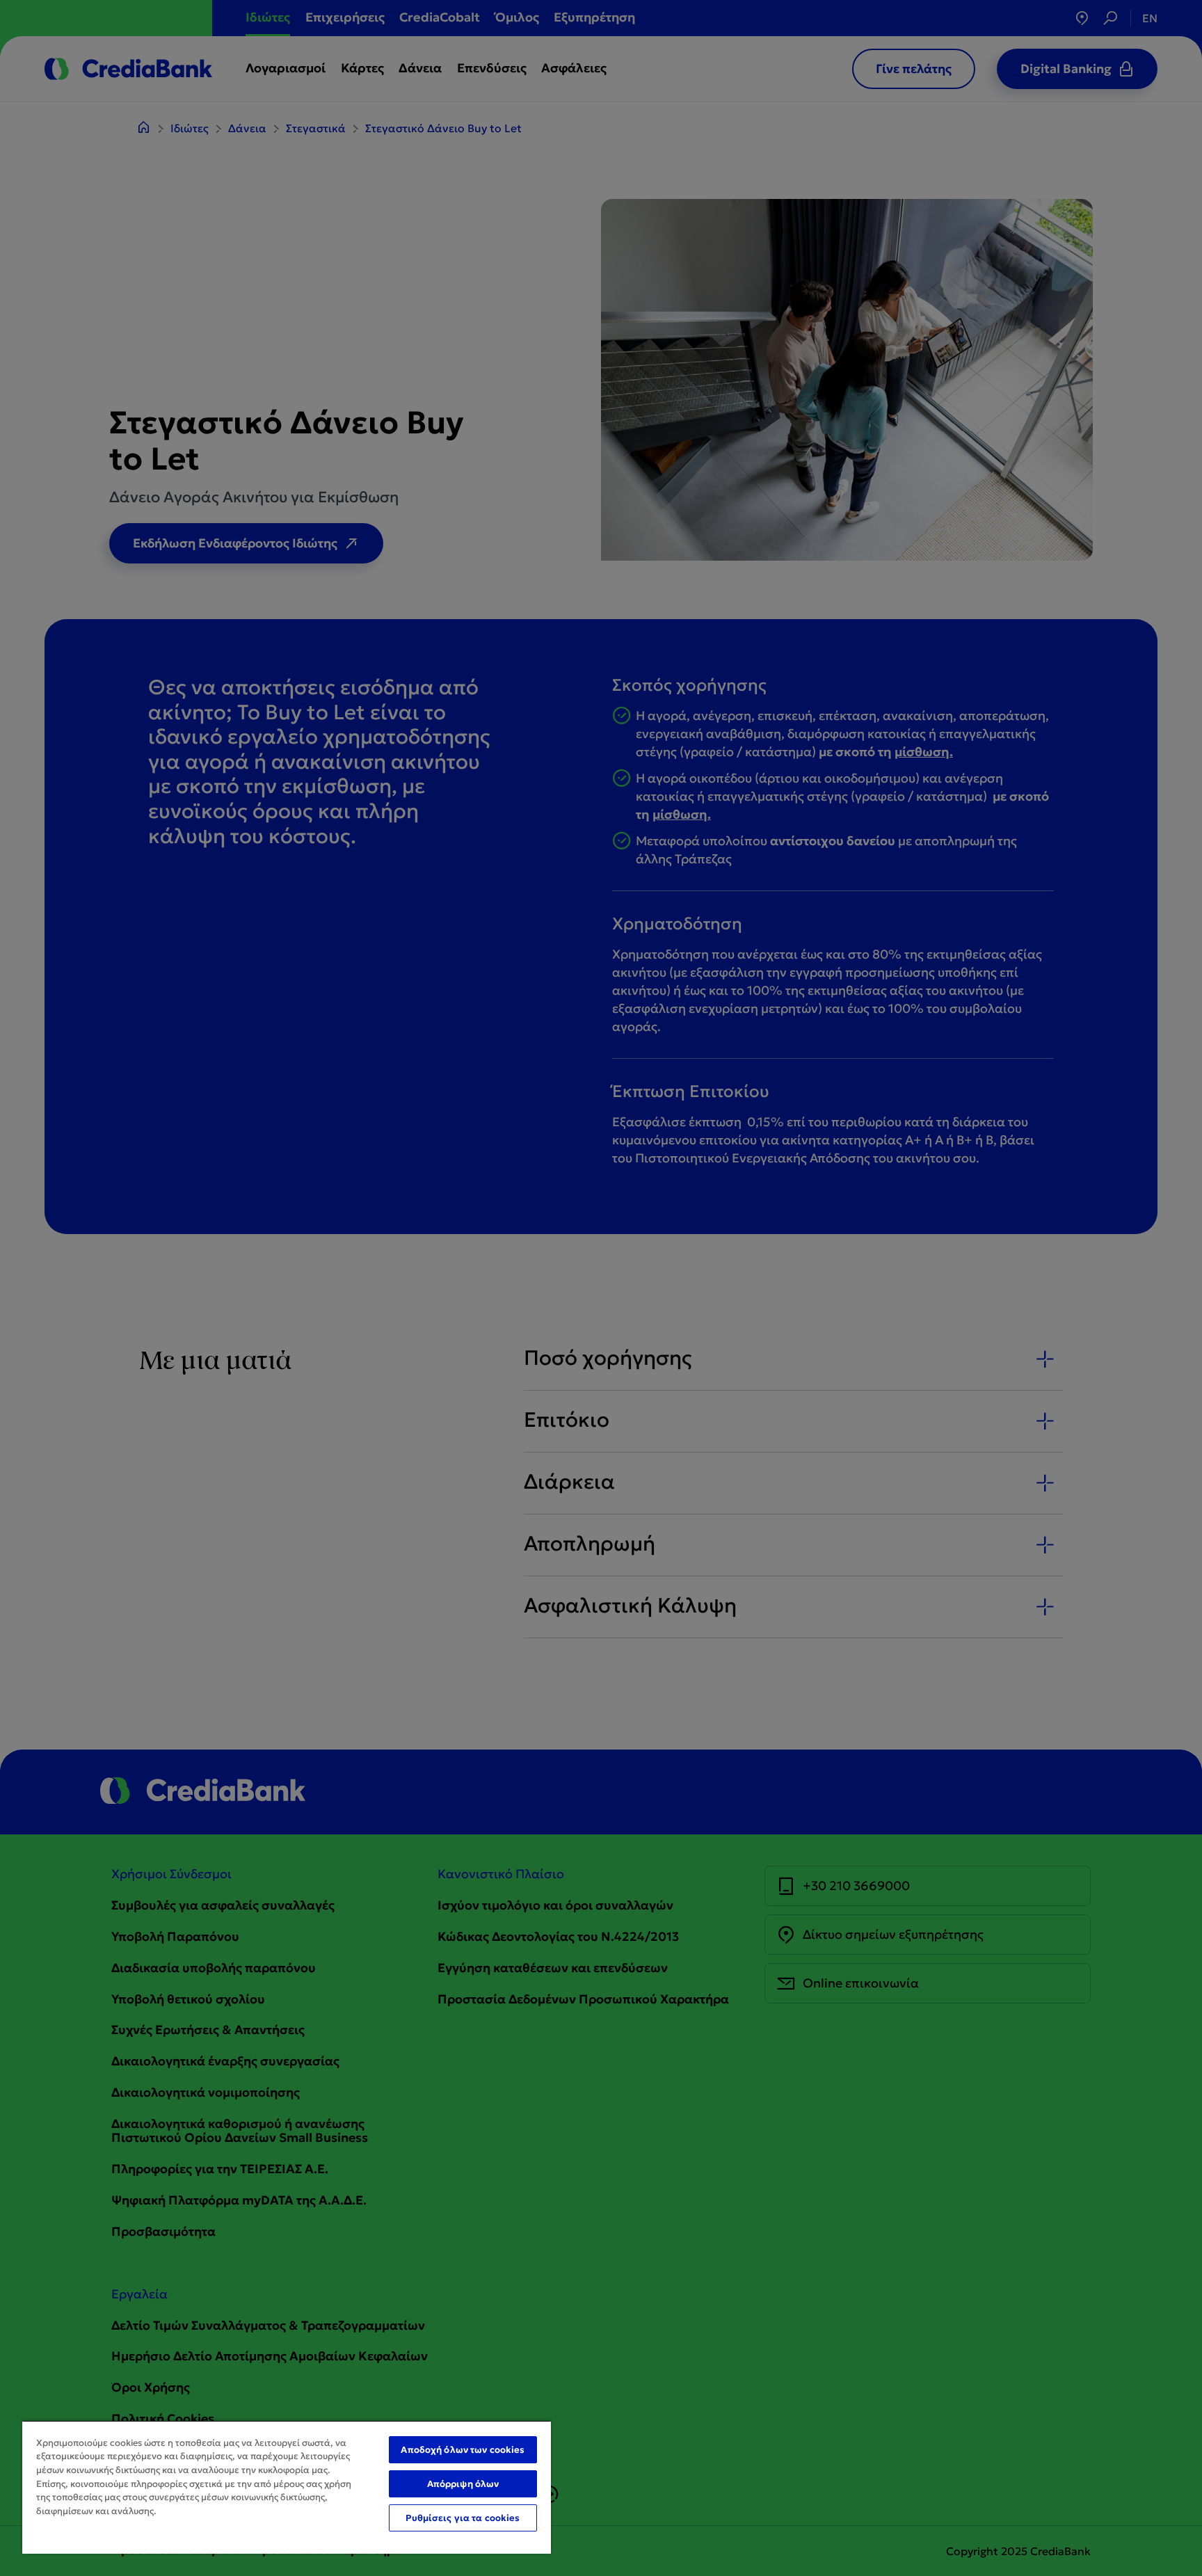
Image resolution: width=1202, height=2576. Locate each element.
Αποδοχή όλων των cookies (463, 2450)
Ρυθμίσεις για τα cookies (463, 2518)
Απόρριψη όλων (463, 2484)
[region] (287, 2487)
